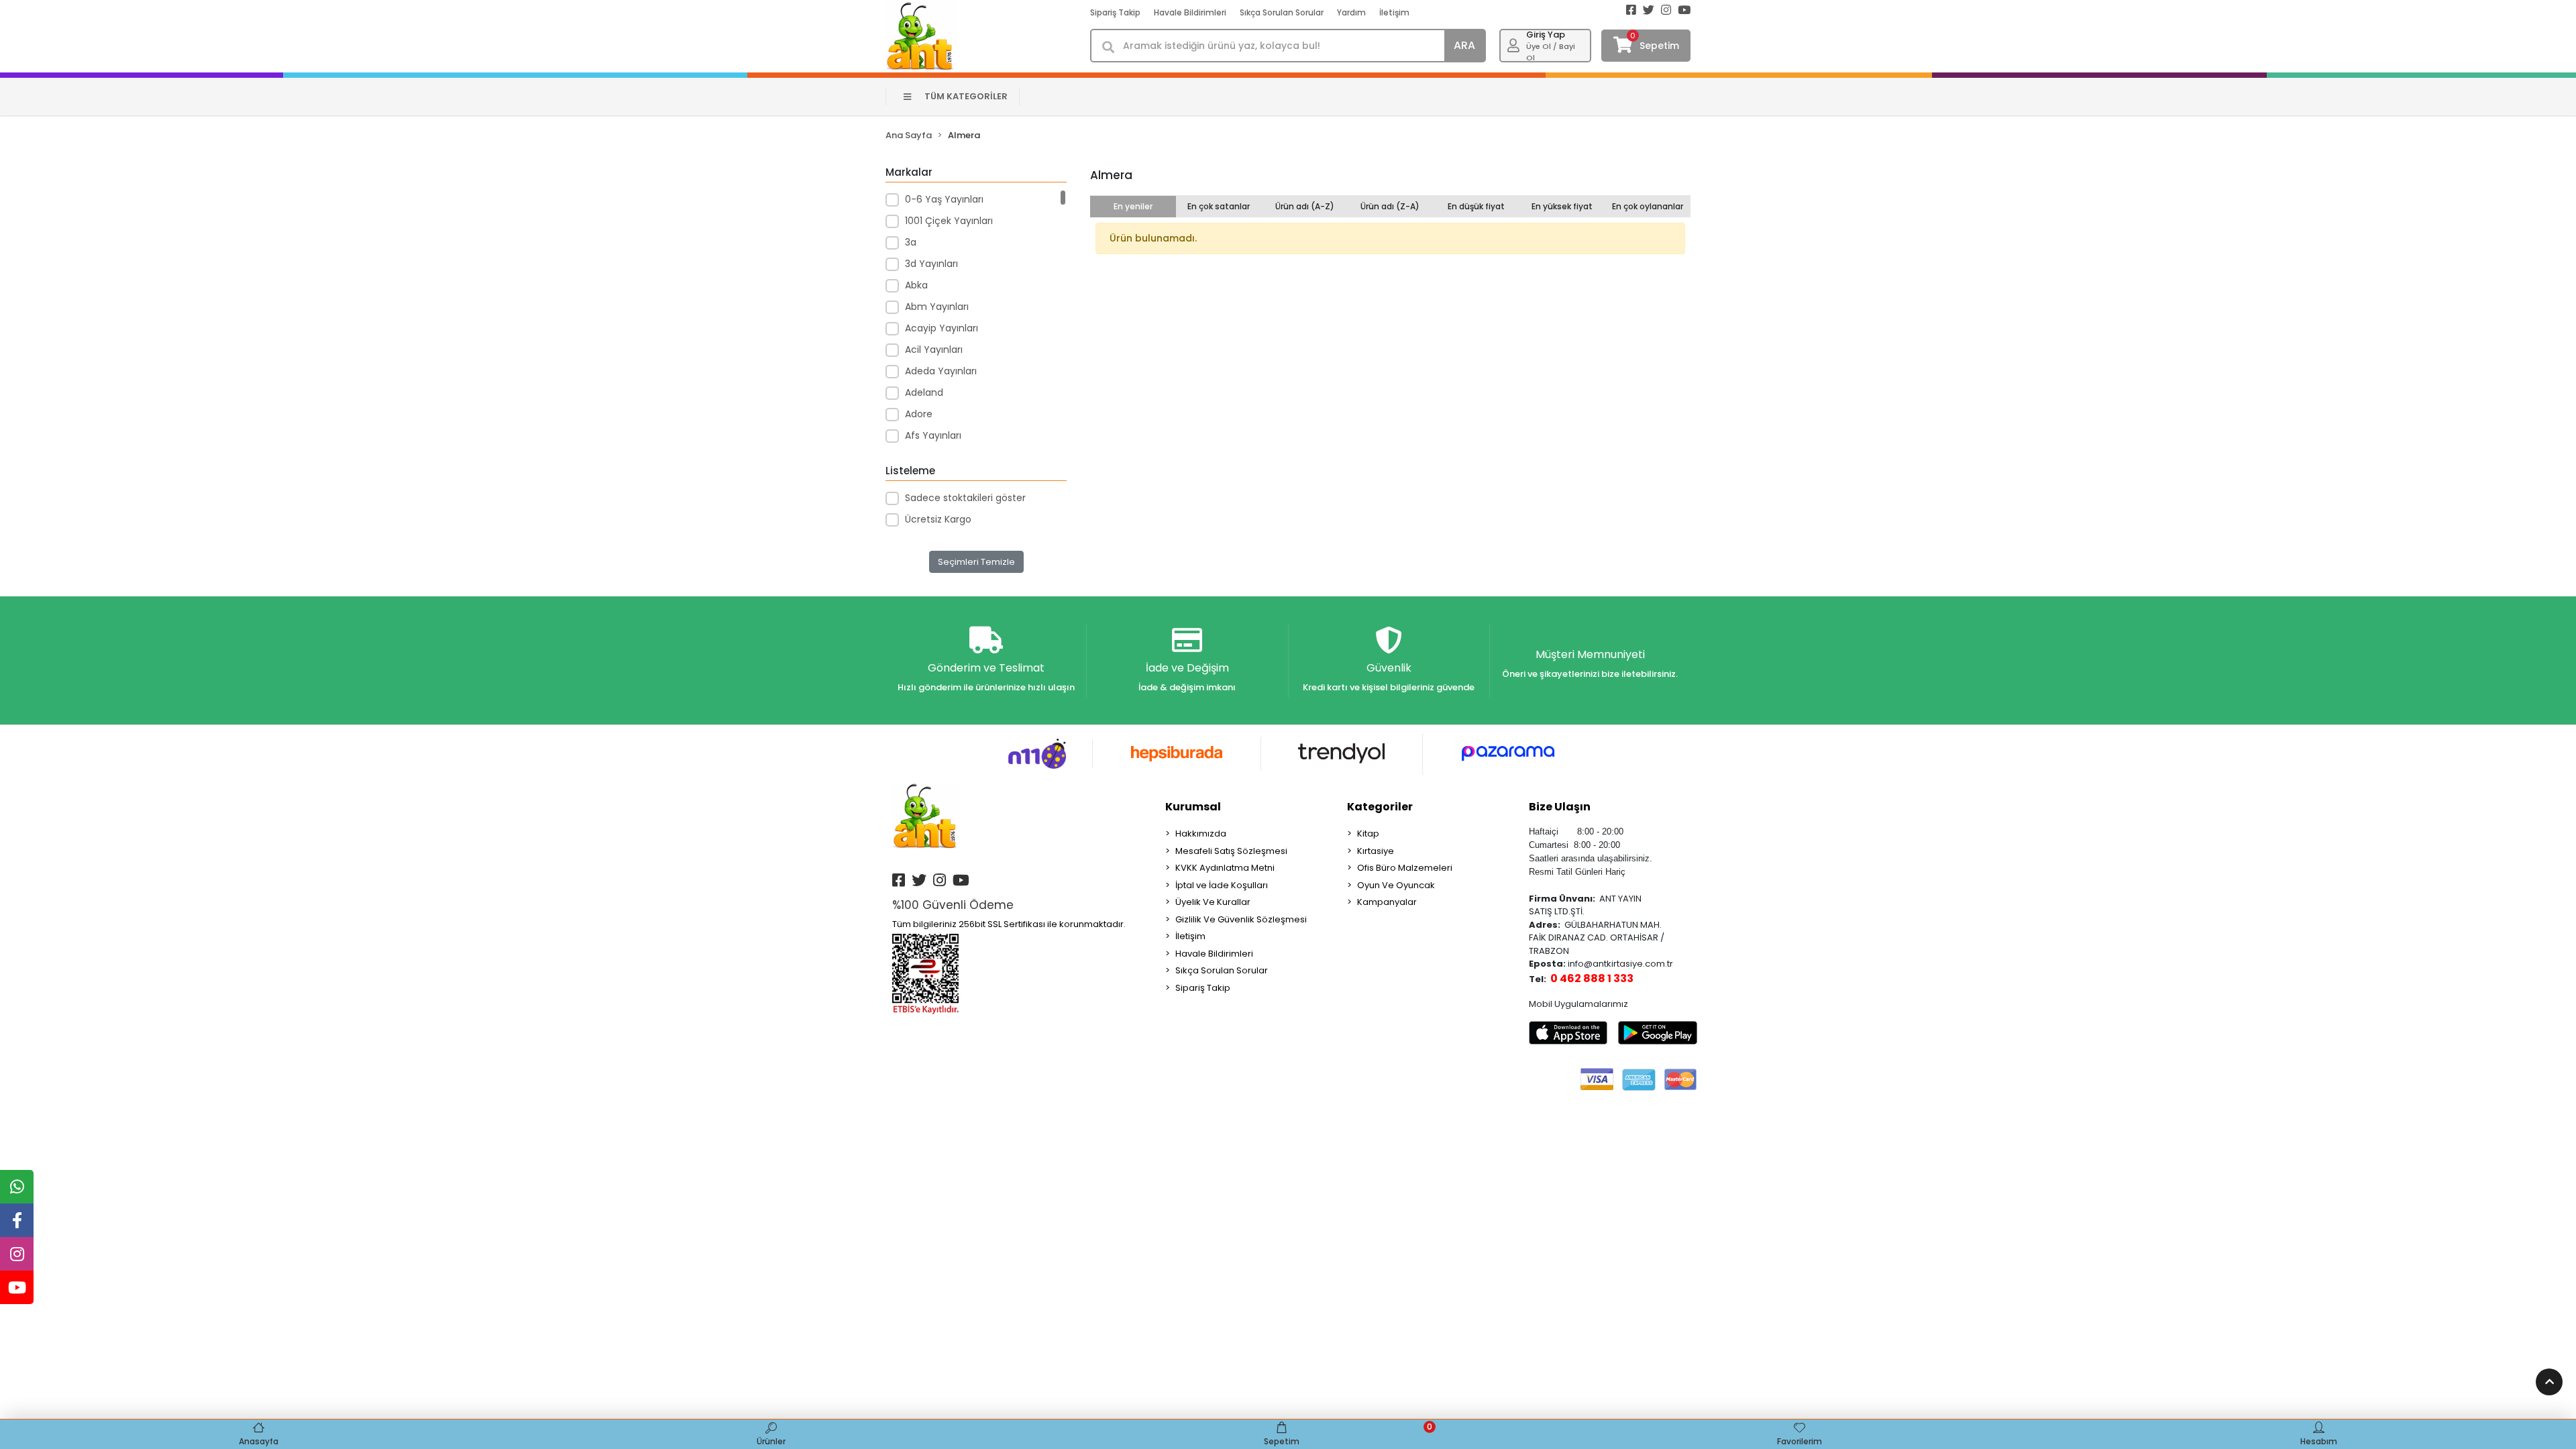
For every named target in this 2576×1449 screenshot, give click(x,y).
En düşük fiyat (1476, 206)
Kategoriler (1380, 807)
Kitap (1368, 834)
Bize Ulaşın (1560, 807)
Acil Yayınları (934, 350)
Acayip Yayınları (942, 328)
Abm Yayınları (937, 307)
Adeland (924, 392)
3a (911, 242)
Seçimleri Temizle (976, 562)
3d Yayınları (931, 264)
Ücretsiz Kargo (938, 519)
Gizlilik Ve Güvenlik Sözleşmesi (1241, 919)
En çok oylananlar (1648, 206)
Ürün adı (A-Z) (1305, 206)
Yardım (1351, 12)
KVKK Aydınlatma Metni (1225, 868)
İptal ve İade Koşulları (1222, 885)
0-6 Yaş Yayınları (944, 199)
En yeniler (1133, 206)
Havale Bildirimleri (1190, 12)
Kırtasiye (1376, 851)
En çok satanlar (1219, 206)
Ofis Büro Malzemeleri (1405, 868)
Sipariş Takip (1115, 12)
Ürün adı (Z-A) (1390, 206)
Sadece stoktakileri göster (965, 498)
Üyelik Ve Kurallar (1213, 902)
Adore (919, 414)
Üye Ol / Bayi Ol (1551, 52)
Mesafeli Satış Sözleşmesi (1231, 851)
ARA (1464, 45)
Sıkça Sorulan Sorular (1282, 12)
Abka (916, 285)
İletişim (1394, 12)
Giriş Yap (1546, 35)
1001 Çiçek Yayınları (949, 221)
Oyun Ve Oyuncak (1396, 885)
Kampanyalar (1387, 902)
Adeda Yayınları (941, 371)
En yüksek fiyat (1562, 206)
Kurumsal (1193, 807)
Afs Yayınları (933, 435)
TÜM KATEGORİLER (966, 96)
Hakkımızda (1201, 834)
